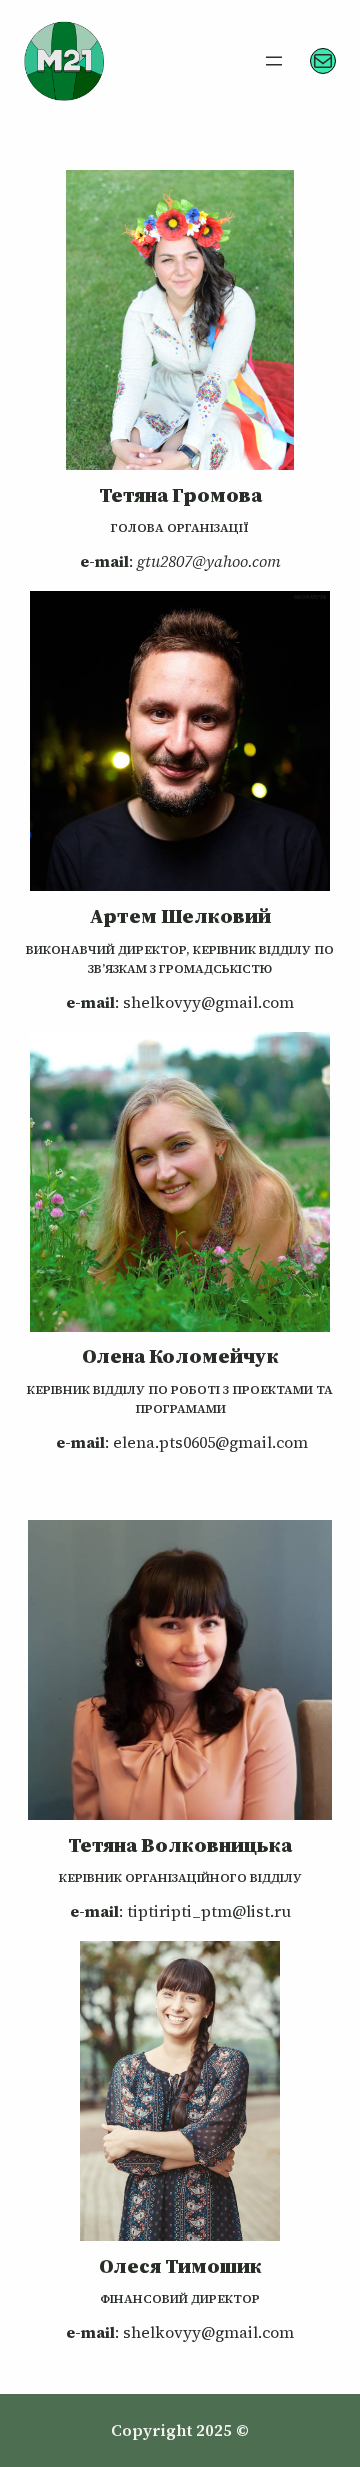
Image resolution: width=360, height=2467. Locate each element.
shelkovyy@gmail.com (208, 1002)
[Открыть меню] (274, 61)
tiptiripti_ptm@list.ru (209, 1911)
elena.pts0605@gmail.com (210, 1442)
